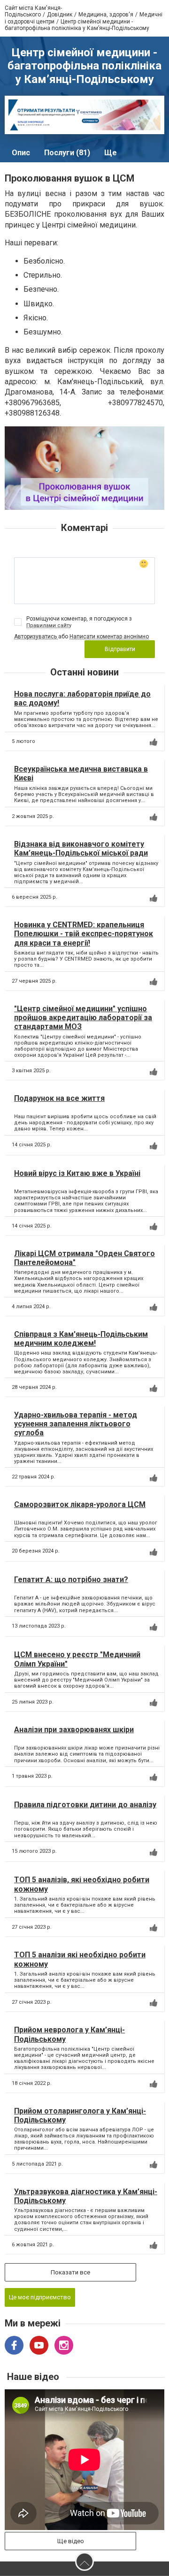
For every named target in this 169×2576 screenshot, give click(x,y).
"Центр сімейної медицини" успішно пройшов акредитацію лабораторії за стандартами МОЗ (83, 1018)
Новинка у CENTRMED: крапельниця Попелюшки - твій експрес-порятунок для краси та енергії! (84, 934)
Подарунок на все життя (59, 1098)
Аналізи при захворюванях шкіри (74, 1730)
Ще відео (71, 2541)
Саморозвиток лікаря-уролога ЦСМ (80, 1504)
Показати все (70, 2272)
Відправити (120, 649)
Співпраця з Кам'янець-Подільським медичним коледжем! (81, 1339)
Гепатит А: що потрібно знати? (71, 1580)
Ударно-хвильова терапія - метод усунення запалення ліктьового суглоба (76, 1424)
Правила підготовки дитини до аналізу (85, 1805)
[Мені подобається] (154, 742)
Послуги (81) (67, 153)
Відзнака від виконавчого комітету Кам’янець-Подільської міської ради (81, 849)
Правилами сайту (49, 625)
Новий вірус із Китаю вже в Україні (77, 1173)
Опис (21, 153)
